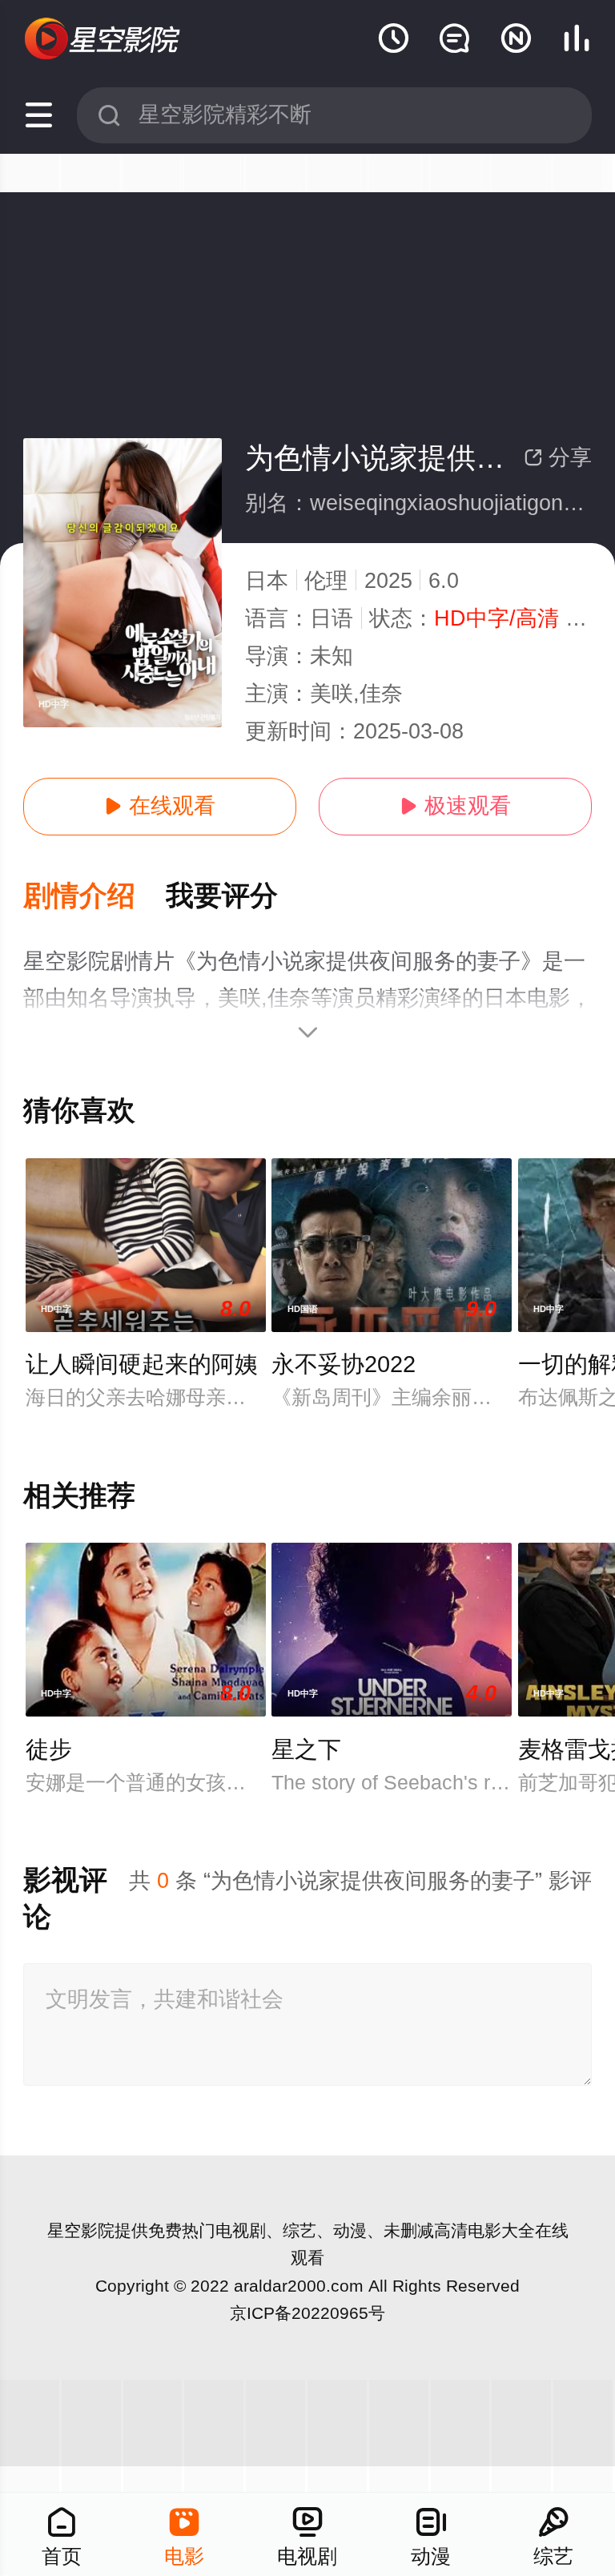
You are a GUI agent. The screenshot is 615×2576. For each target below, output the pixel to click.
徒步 (49, 1749)
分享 (558, 457)
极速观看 (455, 806)
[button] (94, 897)
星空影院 (81, 2230)
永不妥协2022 (344, 1364)
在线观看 (160, 806)
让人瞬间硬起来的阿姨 (142, 1364)
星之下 (306, 1749)
